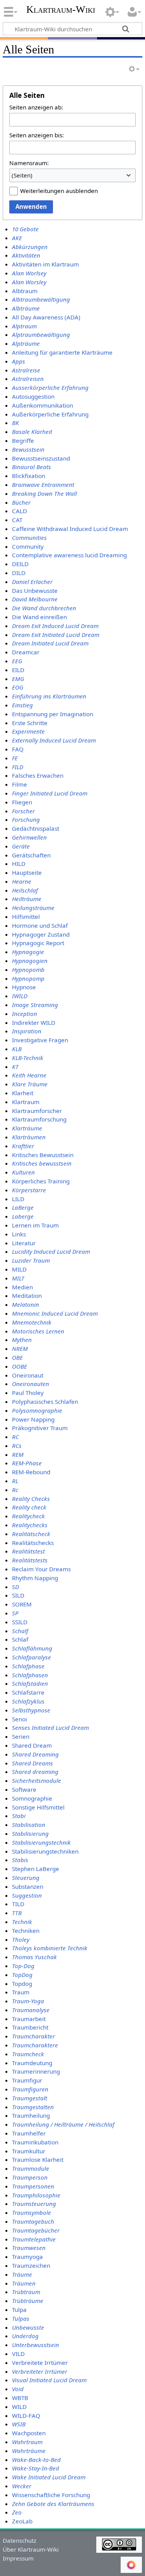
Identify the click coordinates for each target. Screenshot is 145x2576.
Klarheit (23, 1093)
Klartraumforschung (39, 1119)
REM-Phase (27, 1463)
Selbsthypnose (31, 1710)
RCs (17, 1446)
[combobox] (72, 175)
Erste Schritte (30, 723)
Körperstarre (29, 1190)
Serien (21, 1736)
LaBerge (23, 1207)
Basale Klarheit (32, 432)
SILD (18, 1595)
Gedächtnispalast (36, 828)
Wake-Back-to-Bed (36, 2460)
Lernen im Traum (35, 1225)
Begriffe (23, 440)
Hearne (22, 881)
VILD (18, 2354)
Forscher (23, 811)
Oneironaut (28, 1375)
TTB (17, 1913)
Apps (19, 361)
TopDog (22, 1975)
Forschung (26, 819)
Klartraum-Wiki (61, 10)
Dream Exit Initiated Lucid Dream (56, 635)
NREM (20, 1349)
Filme (20, 784)
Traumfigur (27, 2080)
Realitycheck (28, 1516)
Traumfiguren (30, 2089)
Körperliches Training (41, 1181)
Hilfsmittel (26, 917)
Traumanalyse (31, 2010)
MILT (18, 1278)
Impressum (18, 2558)
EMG (18, 679)
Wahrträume (29, 2451)
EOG (18, 687)
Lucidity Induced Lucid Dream (51, 1251)
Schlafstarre (28, 1692)
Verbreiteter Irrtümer (40, 2371)
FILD (18, 767)
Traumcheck (28, 2054)
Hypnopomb (28, 970)
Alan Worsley (29, 282)
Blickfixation (29, 476)
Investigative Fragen (40, 1040)
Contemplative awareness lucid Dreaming (69, 555)
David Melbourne (35, 599)
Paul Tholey (28, 1393)
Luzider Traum (31, 1260)
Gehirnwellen (29, 837)
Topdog (22, 1984)
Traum (21, 1992)
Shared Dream (32, 1745)
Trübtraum (26, 2292)
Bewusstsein (28, 449)
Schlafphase (28, 1666)
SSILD (20, 1622)
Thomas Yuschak (34, 1957)
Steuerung (26, 1878)
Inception (25, 1014)
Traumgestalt (30, 2098)
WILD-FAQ (26, 2416)
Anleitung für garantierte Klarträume (62, 352)
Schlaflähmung (32, 1648)
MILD (19, 1269)
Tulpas (21, 2318)
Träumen (24, 2283)
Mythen (22, 1340)
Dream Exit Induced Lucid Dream (55, 626)
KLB (17, 1049)
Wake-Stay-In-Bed (36, 2468)
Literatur (24, 1243)
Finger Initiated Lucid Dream (50, 793)
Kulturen (23, 1172)
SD (15, 1587)
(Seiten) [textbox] (22, 175)
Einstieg (22, 705)
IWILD (20, 996)
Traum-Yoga (28, 2001)
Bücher (21, 502)
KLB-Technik (28, 1058)
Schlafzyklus (28, 1701)
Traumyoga (27, 2257)
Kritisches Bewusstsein (43, 1155)
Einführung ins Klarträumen (49, 696)
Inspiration (27, 1031)
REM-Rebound (31, 1472)
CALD (20, 511)
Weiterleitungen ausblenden (59, 191)
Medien (22, 1287)
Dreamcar (26, 652)
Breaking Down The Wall (44, 493)
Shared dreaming (35, 1772)
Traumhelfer (29, 2133)
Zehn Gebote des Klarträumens (53, 2504)
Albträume (26, 308)
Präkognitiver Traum (40, 1428)
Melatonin (26, 1304)
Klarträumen (29, 1137)
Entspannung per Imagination (53, 714)
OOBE (20, 1366)
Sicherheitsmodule (37, 1780)
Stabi (19, 1816)
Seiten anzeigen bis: (37, 135)
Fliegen (22, 802)
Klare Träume (30, 1084)
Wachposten (29, 2433)
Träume (22, 2274)
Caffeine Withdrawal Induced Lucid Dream (70, 529)
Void (18, 2389)
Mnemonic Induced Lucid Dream (55, 1313)
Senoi (20, 1719)
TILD (18, 1904)
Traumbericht (30, 2027)
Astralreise (26, 370)
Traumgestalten (33, 2107)
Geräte (21, 846)
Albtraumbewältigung (41, 299)
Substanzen (28, 1886)
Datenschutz (20, 2540)
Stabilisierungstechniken (45, 1851)
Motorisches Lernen (38, 1331)
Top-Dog (23, 1966)
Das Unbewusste (35, 591)
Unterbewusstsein (36, 2345)
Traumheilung (31, 2115)
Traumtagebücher (36, 2230)
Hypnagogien (30, 961)
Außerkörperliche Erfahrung (50, 414)
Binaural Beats (32, 467)
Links (19, 1234)
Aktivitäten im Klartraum (45, 264)
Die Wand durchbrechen (44, 608)
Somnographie (32, 1798)
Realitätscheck (31, 1534)
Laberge (23, 1216)
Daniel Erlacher (32, 582)
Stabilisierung (30, 1833)
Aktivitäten (26, 255)
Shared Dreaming (35, 1754)
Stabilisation (29, 1825)
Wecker (22, 2486)
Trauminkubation (35, 2142)
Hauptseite (27, 872)
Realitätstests (30, 1560)
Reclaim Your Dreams (41, 1569)
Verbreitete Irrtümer (40, 2363)
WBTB (20, 2398)
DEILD (20, 564)
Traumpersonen (33, 2186)
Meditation (27, 1296)
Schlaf (20, 1639)
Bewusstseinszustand (41, 458)
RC (15, 1437)
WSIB (19, 2424)
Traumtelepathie (34, 2239)
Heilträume (27, 899)
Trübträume (28, 2301)
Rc (15, 1490)
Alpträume (26, 343)
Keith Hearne (29, 1075)
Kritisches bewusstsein (42, 1163)
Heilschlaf (25, 890)
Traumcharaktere (35, 2045)
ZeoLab (22, 2521)
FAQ (18, 749)
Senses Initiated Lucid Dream (50, 1728)
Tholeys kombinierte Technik (50, 1948)
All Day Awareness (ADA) (46, 317)
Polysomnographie (37, 1410)
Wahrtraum (27, 2442)
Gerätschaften (31, 855)
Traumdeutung (32, 2063)
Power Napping (33, 1419)
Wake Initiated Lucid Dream (49, 2477)
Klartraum (26, 1102)
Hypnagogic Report (38, 943)
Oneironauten (31, 1384)
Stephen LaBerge (36, 1869)
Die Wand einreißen (39, 617)
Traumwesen (29, 2248)
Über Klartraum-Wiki (31, 2549)
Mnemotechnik (32, 1322)
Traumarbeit (29, 2019)
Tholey (21, 1939)
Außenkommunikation (43, 405)
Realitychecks (30, 1525)
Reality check (29, 1507)
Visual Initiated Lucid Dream (49, 2380)
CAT (17, 520)
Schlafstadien (30, 1683)
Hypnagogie (28, 952)
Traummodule (31, 2168)
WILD (19, 2407)
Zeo (17, 2512)
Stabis (20, 1860)
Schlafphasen (30, 1675)
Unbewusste (28, 2327)
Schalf (20, 1631)
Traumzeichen (31, 2265)
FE (15, 758)
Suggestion (27, 1895)
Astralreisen (28, 379)
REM (18, 1454)
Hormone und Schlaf (40, 925)
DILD (19, 573)
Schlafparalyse (32, 1657)
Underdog (25, 2336)
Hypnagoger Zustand (41, 934)
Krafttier (23, 1146)
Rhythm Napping (35, 1578)
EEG (17, 661)
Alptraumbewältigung (41, 335)
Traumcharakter (33, 2036)
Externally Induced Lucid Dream (54, 740)
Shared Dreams (32, 1763)
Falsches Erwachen (38, 775)
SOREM (22, 1604)
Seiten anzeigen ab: (36, 107)
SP (15, 1613)
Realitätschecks (33, 1543)
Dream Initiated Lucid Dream (50, 643)
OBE (17, 1357)
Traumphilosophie (36, 2195)
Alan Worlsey (29, 273)
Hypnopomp (28, 978)
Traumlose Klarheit (38, 2159)
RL (15, 1481)
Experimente (28, 731)
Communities (29, 538)
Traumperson (30, 2177)
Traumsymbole (32, 2212)
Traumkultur (29, 2151)
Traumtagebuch (33, 2221)
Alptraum (24, 326)
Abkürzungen (30, 247)
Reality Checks (31, 1499)
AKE (17, 238)
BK (15, 423)
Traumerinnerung (36, 2071)
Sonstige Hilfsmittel (38, 1807)
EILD (18, 670)
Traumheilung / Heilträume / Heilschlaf (63, 2124)
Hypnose (24, 987)
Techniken (26, 1931)
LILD (18, 1199)
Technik (22, 1922)
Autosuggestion (33, 396)
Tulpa (19, 2310)
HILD (19, 864)
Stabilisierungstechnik (41, 1842)
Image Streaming (35, 1005)
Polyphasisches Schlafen (45, 1402)
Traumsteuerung (34, 2204)
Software (24, 1789)
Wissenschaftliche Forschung (51, 2495)
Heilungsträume (33, 908)
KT (15, 1067)
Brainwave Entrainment (43, 485)
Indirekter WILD (34, 1023)
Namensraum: (29, 163)
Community (28, 546)
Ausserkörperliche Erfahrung (50, 388)
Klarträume (27, 1128)
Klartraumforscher (37, 1111)
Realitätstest (28, 1551)
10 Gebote (25, 229)
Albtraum (25, 291)
